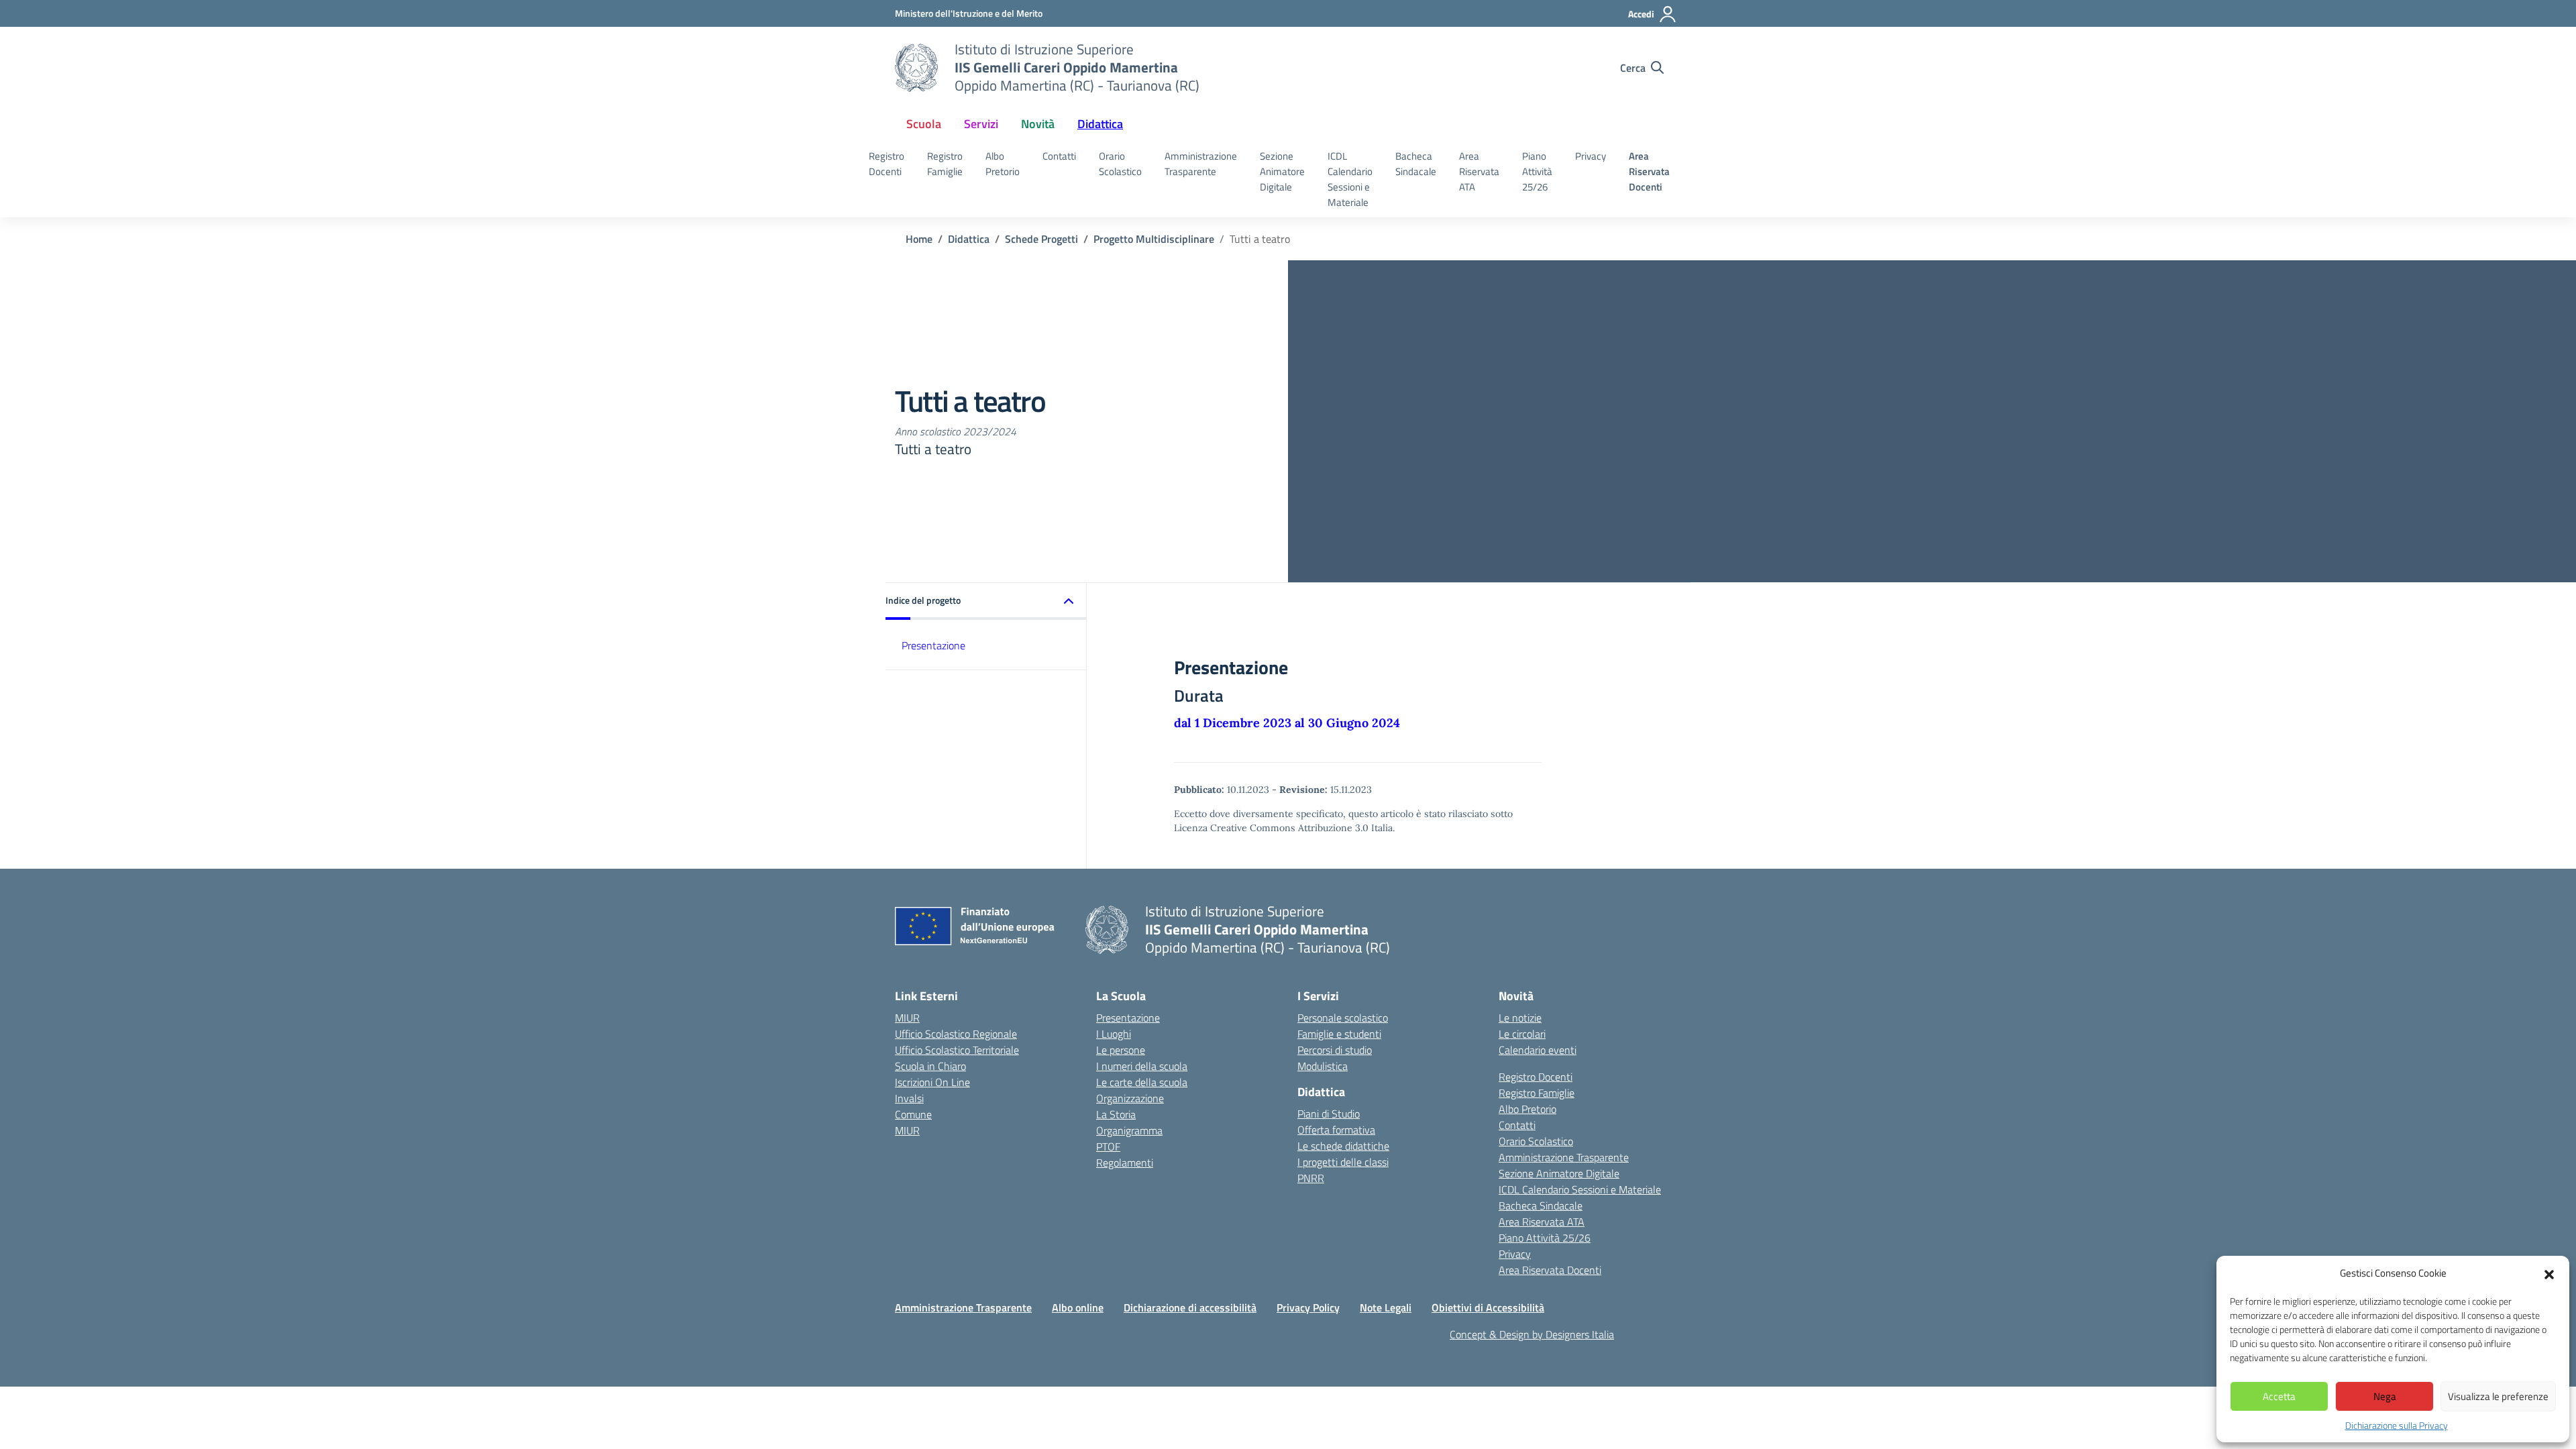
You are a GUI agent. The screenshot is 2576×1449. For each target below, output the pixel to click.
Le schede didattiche (1343, 1146)
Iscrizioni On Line (932, 1082)
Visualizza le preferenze (2498, 1396)
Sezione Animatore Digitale (1282, 171)
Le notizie (1520, 1018)
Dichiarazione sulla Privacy (2397, 1425)
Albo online (1078, 1307)
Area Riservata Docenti (1649, 171)
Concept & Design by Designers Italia (1532, 1334)
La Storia (1116, 1114)
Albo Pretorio (1003, 164)
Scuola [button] (924, 124)
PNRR (1311, 1178)
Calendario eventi (1538, 1050)
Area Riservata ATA (1479, 171)
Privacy (1591, 156)
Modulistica (1323, 1066)
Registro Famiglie (945, 164)
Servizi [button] (981, 124)
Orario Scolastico (1120, 164)
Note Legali (1386, 1307)
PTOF (1108, 1146)
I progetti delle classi (1343, 1162)
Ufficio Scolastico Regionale (956, 1034)
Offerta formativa (1336, 1130)
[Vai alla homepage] (916, 68)
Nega (2385, 1396)
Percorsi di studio (1335, 1050)
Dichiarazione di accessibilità (1190, 1307)
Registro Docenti (887, 164)
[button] (2549, 1273)
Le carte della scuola (1142, 1082)
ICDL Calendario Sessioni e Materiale (1350, 179)
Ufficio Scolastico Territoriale (957, 1050)
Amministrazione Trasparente (1201, 164)
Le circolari (1522, 1034)
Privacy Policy (1308, 1307)
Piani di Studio (1329, 1114)
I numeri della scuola (1142, 1066)
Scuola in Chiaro (930, 1066)
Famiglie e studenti (1339, 1034)
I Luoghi (1114, 1034)
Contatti (1059, 156)
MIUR (907, 1018)
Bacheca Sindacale (1416, 164)
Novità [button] (1038, 124)
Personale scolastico (1343, 1018)
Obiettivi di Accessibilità (1488, 1307)
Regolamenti (1125, 1163)
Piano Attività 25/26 (1537, 171)
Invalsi (909, 1098)
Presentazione (933, 645)
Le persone (1121, 1050)
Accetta (2279, 1396)
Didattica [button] (1100, 124)
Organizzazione (1130, 1098)
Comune (913, 1114)
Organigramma (1129, 1130)
